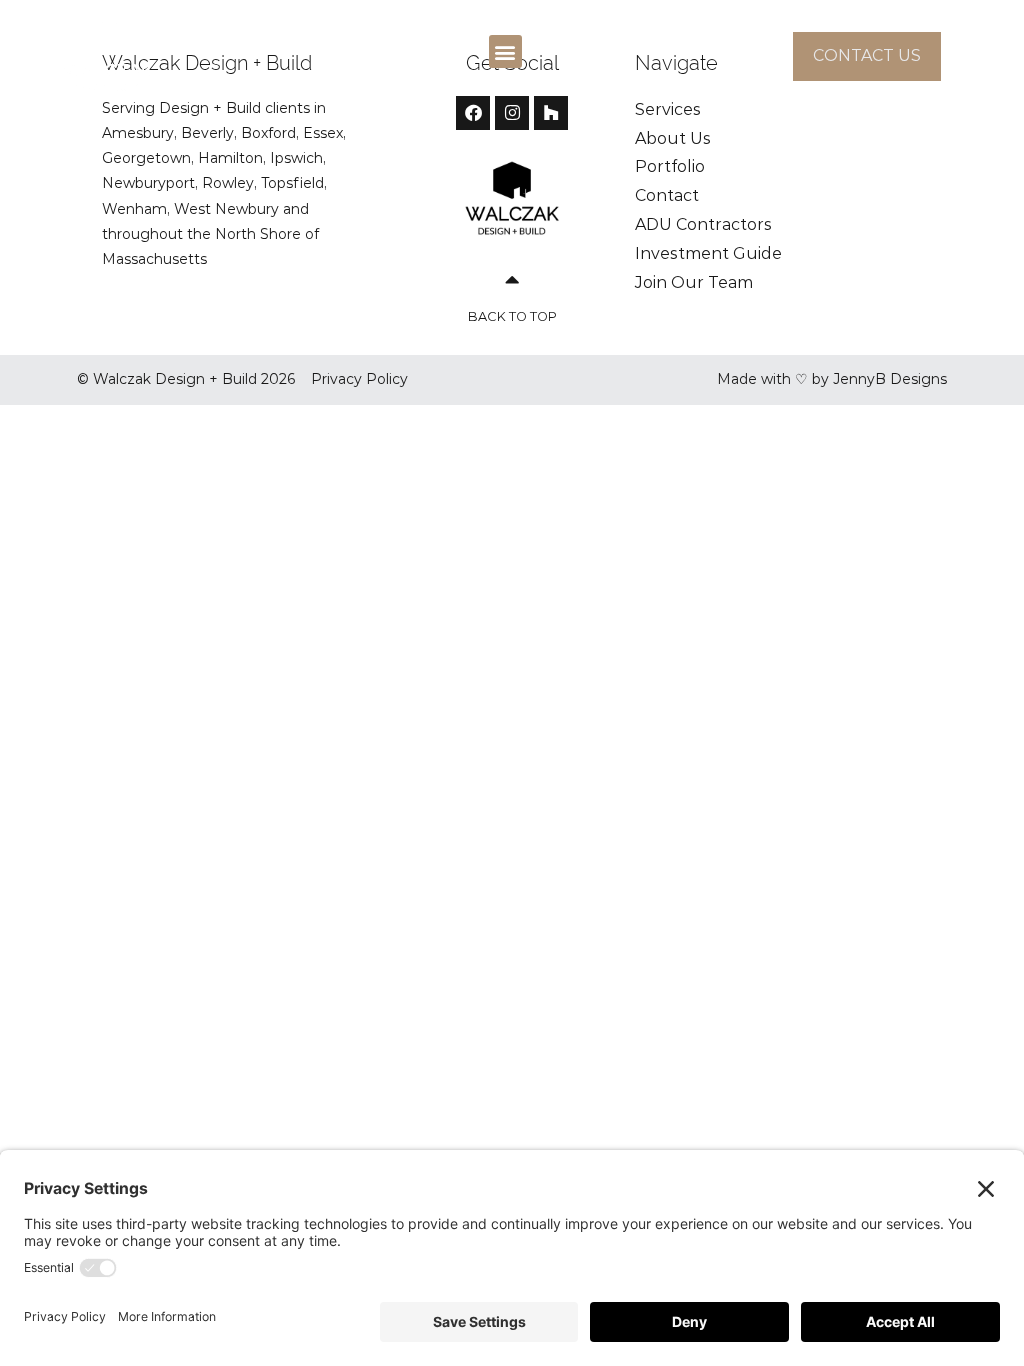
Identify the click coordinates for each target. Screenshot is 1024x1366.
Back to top (512, 316)
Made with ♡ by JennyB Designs (832, 379)
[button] (505, 51)
